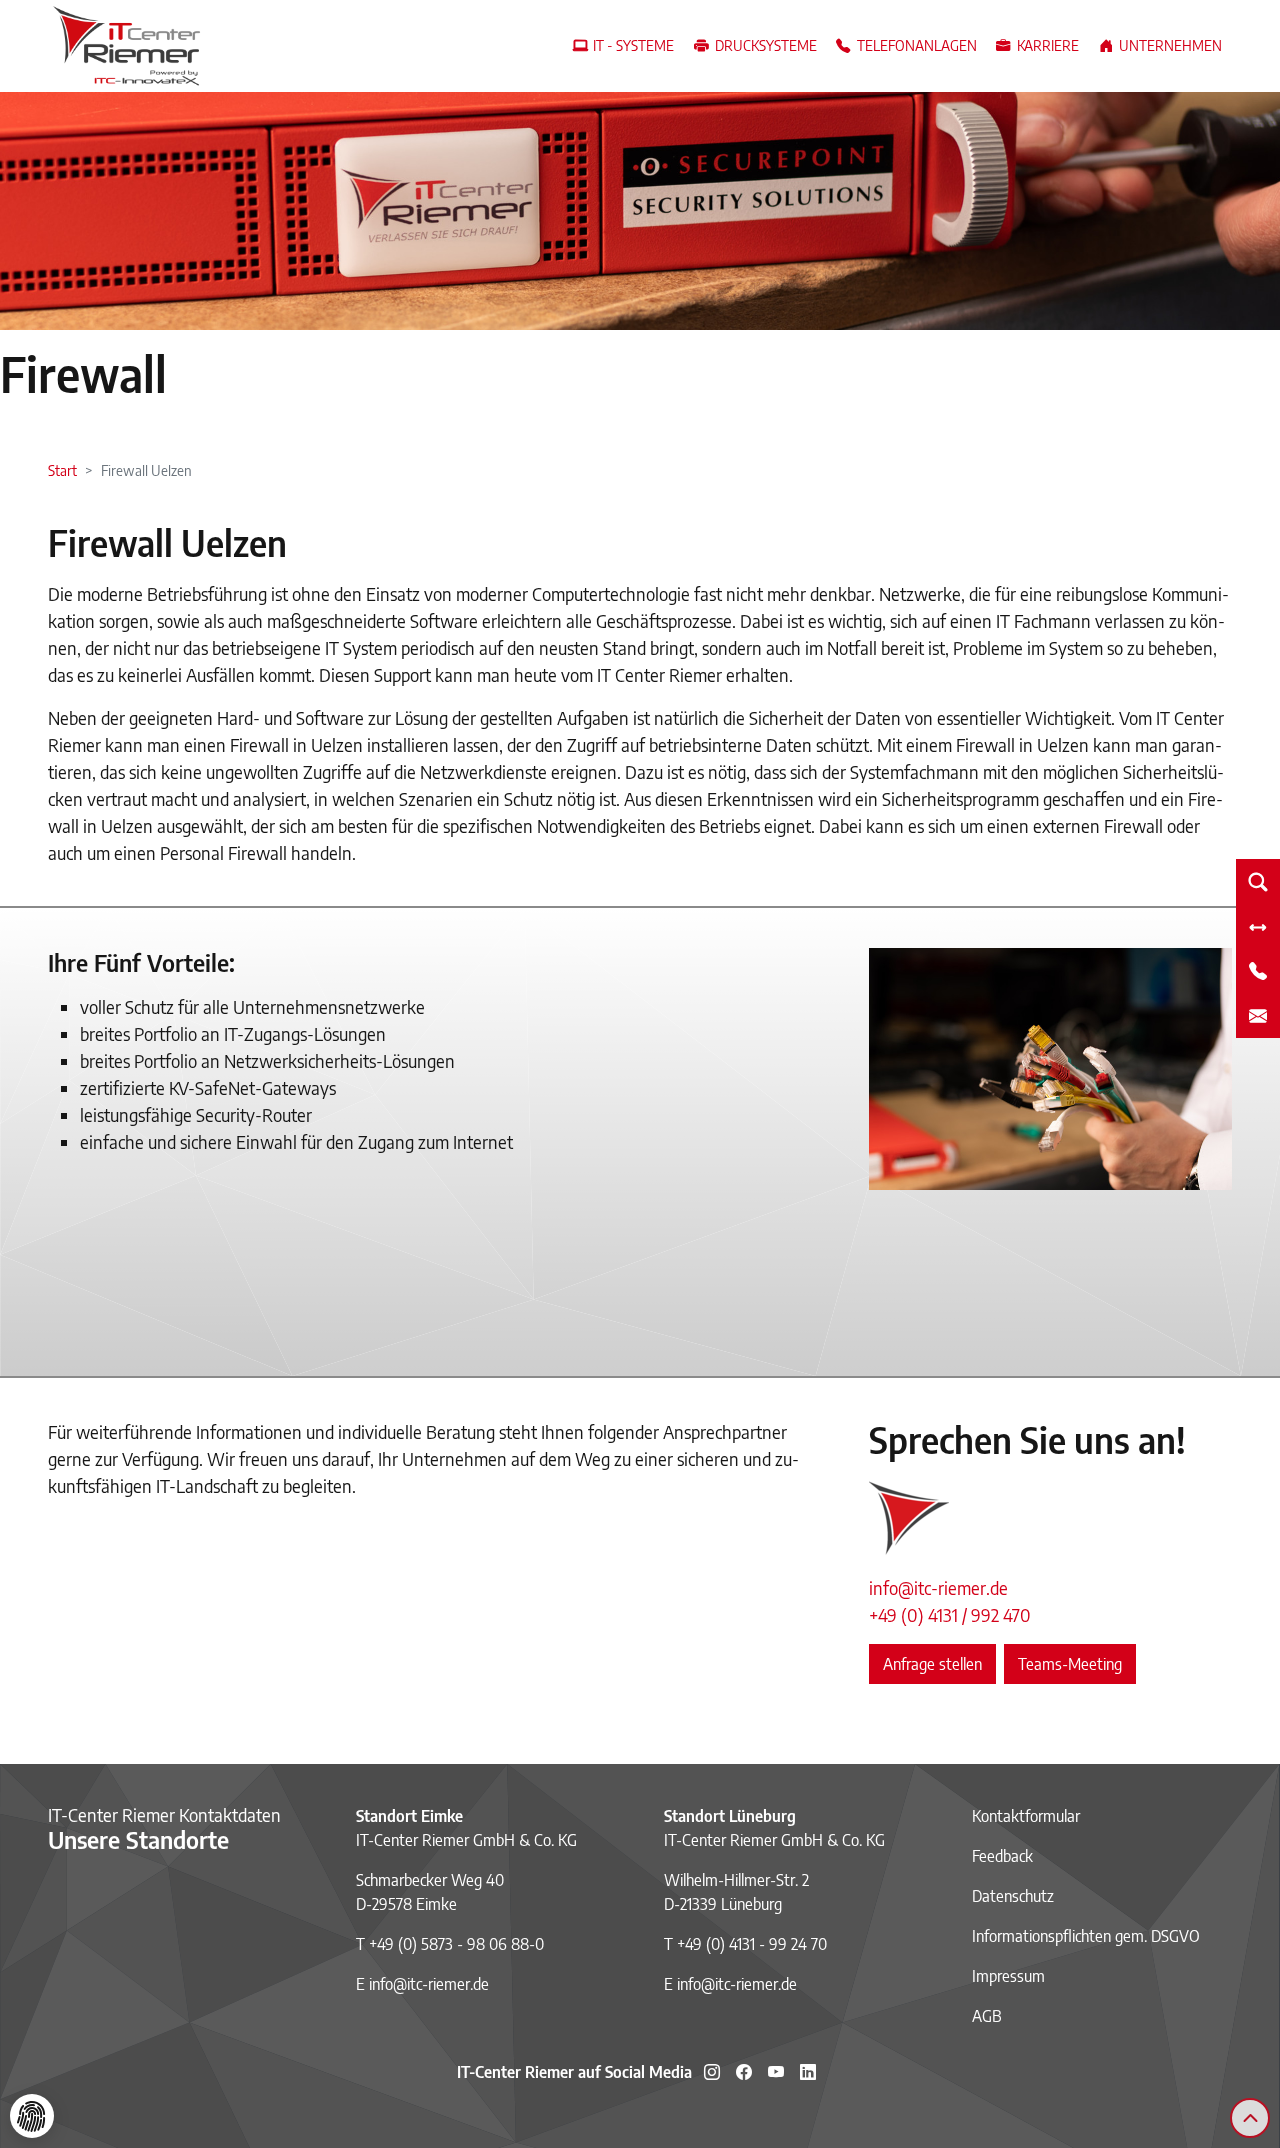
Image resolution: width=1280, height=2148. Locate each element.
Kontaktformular (1026, 1816)
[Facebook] (744, 2072)
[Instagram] (712, 2072)
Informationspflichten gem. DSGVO (1086, 1936)
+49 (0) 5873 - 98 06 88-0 (456, 1944)
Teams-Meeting (1070, 1664)
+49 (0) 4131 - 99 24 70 (752, 1944)
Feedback (1002, 1856)
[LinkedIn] (808, 2072)
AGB (987, 2016)
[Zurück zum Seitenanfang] (1250, 2118)
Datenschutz (1013, 1896)
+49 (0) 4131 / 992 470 (950, 1614)
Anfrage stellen (932, 1664)
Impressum (1008, 1976)
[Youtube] (776, 2072)
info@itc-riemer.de (938, 1587)
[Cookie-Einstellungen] (32, 2116)
